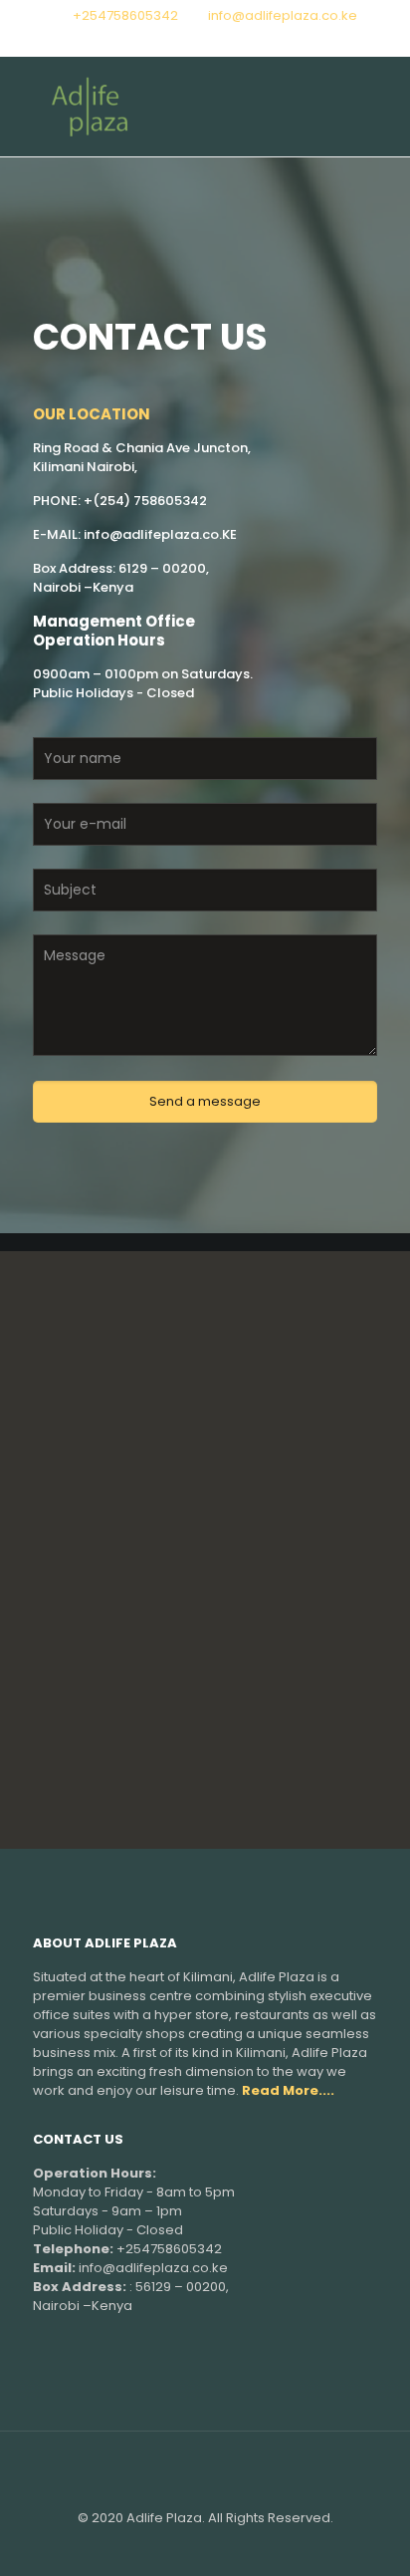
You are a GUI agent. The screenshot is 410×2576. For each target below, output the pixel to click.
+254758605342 (125, 15)
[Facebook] (205, 40)
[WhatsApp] (180, 40)
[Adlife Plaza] (205, 107)
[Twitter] (231, 40)
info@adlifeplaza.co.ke (283, 15)
